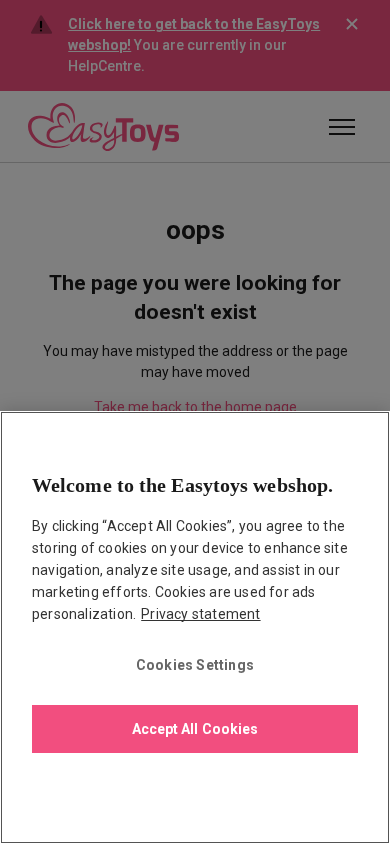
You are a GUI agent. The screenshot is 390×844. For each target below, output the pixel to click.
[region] (195, 627)
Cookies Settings (195, 665)
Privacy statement (200, 614)
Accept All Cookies (195, 729)
